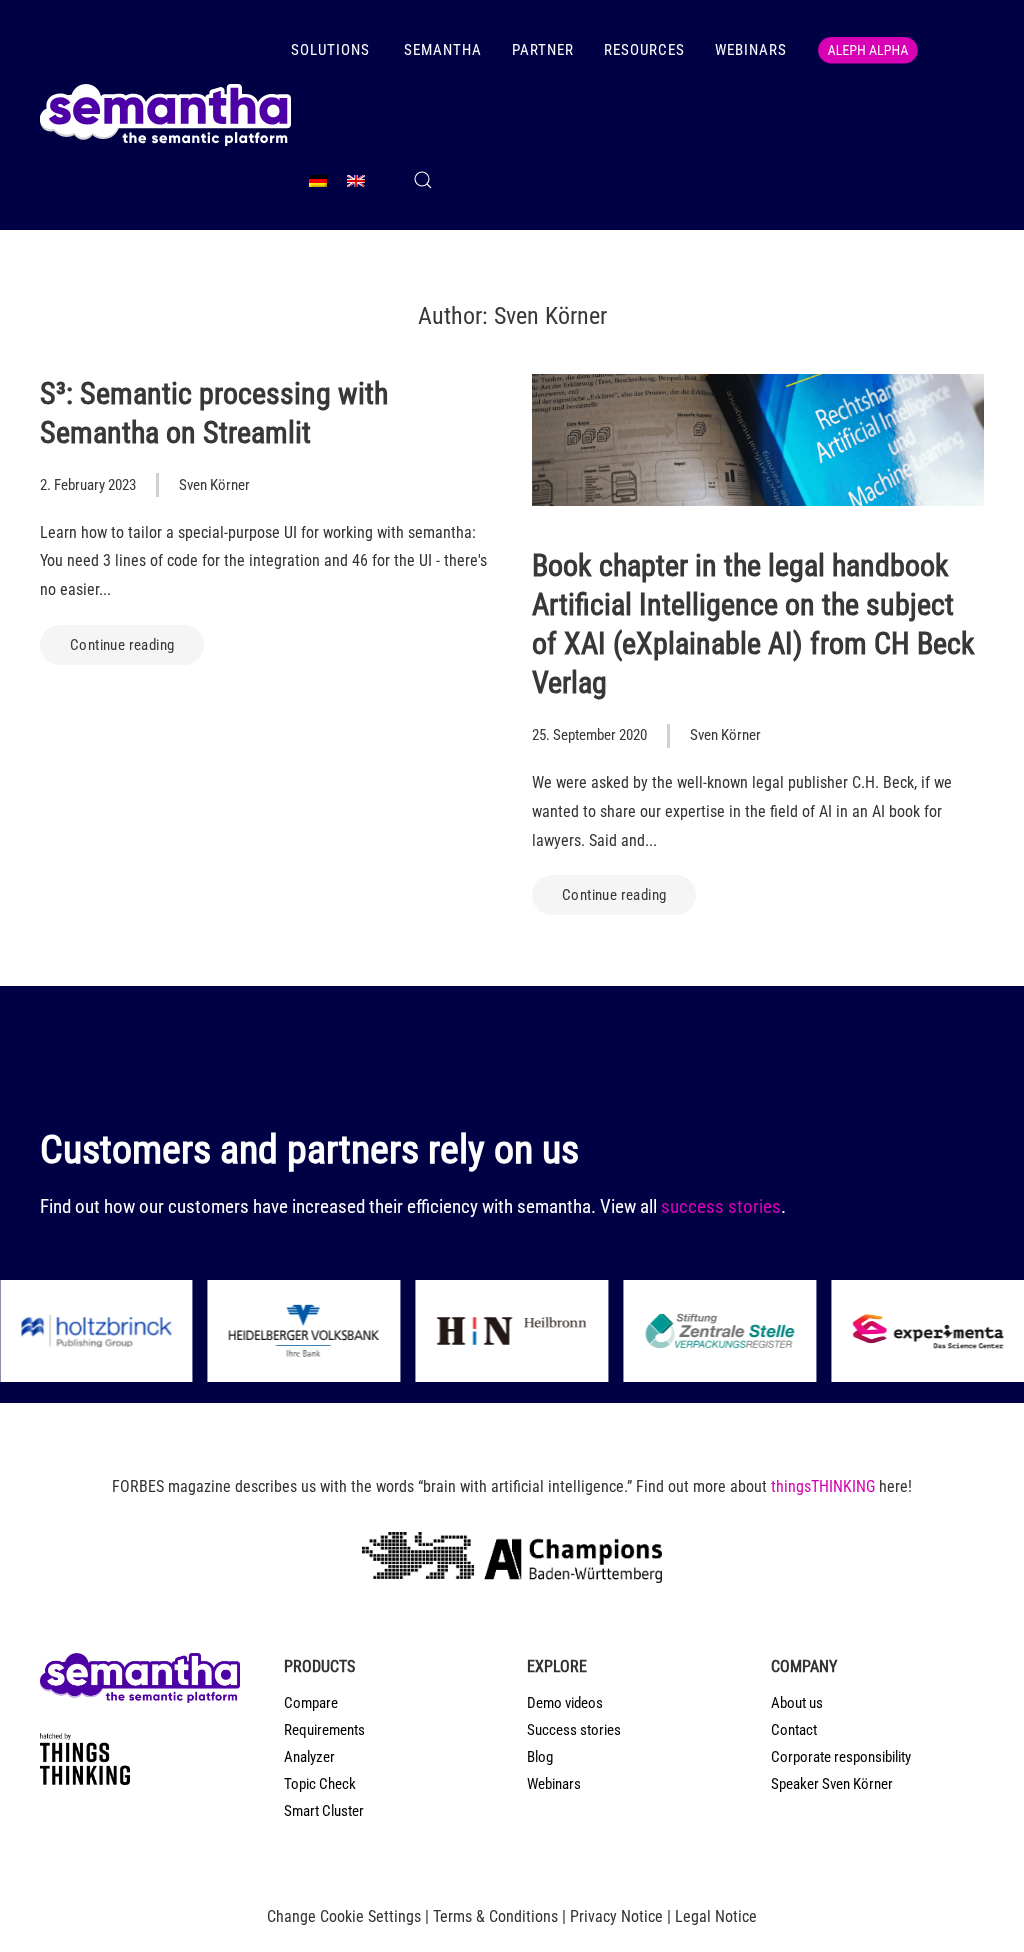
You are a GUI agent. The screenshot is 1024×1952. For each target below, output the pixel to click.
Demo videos (565, 1703)
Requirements (324, 1730)
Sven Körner (214, 485)
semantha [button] (443, 50)
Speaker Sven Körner (832, 1784)
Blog (540, 1757)
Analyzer (309, 1757)
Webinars (751, 50)
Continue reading (122, 645)
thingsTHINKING (823, 1486)
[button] (423, 180)
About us (797, 1703)
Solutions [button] (332, 50)
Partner (543, 50)
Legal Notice (716, 1916)
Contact (794, 1730)
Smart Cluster (324, 1811)
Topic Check (320, 1784)
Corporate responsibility (841, 1757)
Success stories (574, 1730)
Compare (311, 1703)
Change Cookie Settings (344, 1916)
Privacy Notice (616, 1916)
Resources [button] (644, 50)
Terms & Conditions (495, 1916)
